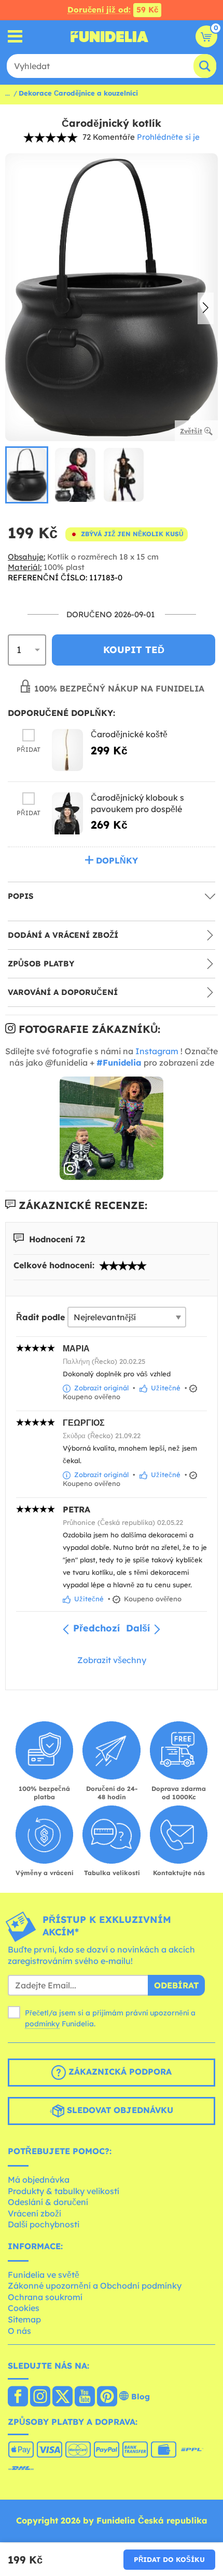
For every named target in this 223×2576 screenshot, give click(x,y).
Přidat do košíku (169, 2559)
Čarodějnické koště (129, 734)
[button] (206, 309)
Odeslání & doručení (48, 2202)
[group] (27, 475)
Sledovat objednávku (119, 2110)
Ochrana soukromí (45, 2297)
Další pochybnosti (44, 2224)
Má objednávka (39, 2180)
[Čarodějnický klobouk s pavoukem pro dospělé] (67, 813)
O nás (19, 2331)
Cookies (24, 2308)
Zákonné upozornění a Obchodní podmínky (95, 2286)
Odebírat (176, 1985)
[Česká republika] (18, 2397)
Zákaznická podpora (119, 2072)
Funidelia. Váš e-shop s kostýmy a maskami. (109, 36)
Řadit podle (40, 1317)
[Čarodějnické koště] (67, 750)
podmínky (42, 2024)
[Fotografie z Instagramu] (112, 1128)
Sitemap (24, 2319)
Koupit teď (134, 650)
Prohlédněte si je (168, 137)
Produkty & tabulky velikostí (64, 2191)
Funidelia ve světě (44, 2275)
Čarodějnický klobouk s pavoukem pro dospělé (137, 803)
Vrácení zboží (34, 2213)
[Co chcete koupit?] (15, 37)
